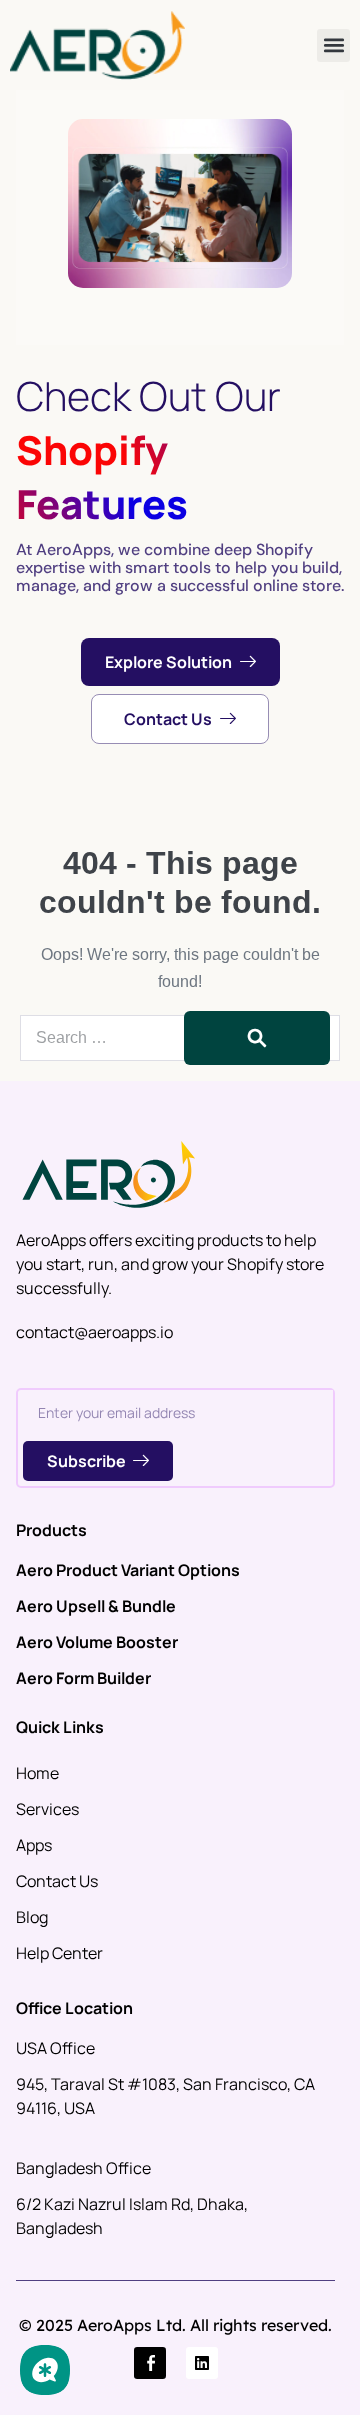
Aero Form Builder (83, 1678)
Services (47, 1809)
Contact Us (57, 1881)
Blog (32, 1917)
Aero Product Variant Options (128, 1570)
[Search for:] (180, 1037)
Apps (34, 1845)
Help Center (59, 1953)
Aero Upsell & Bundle (96, 1606)
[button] (333, 45)
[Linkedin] (202, 2363)
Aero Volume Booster (97, 1642)
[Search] (257, 1038)
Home (37, 1773)
